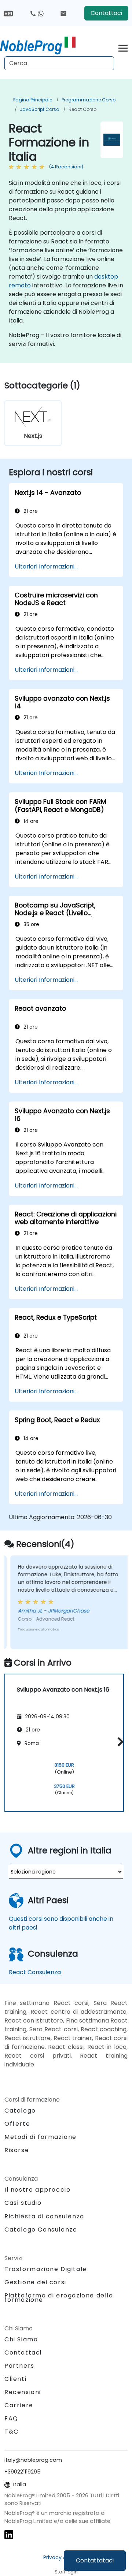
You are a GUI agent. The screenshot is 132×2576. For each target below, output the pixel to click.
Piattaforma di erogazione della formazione (59, 2298)
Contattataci (95, 2560)
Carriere (19, 2405)
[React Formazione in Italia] (38, 46)
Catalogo (20, 2111)
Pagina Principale (33, 100)
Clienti (15, 2379)
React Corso (82, 109)
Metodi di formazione (41, 2137)
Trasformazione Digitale (46, 2269)
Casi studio (23, 2203)
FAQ (11, 2418)
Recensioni (23, 2392)
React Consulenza (35, 1972)
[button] (119, 1742)
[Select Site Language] (8, 13)
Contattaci (106, 13)
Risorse (17, 2150)
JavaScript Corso (39, 109)
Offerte (17, 2124)
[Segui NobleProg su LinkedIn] (9, 2534)
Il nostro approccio (37, 2190)
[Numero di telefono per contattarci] (37, 13)
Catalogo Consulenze (41, 2230)
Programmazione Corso (89, 100)
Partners (19, 2366)
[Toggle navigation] (123, 47)
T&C (12, 2432)
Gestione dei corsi (35, 2282)
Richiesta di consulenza (44, 2217)
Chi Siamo (21, 2339)
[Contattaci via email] (63, 13)
